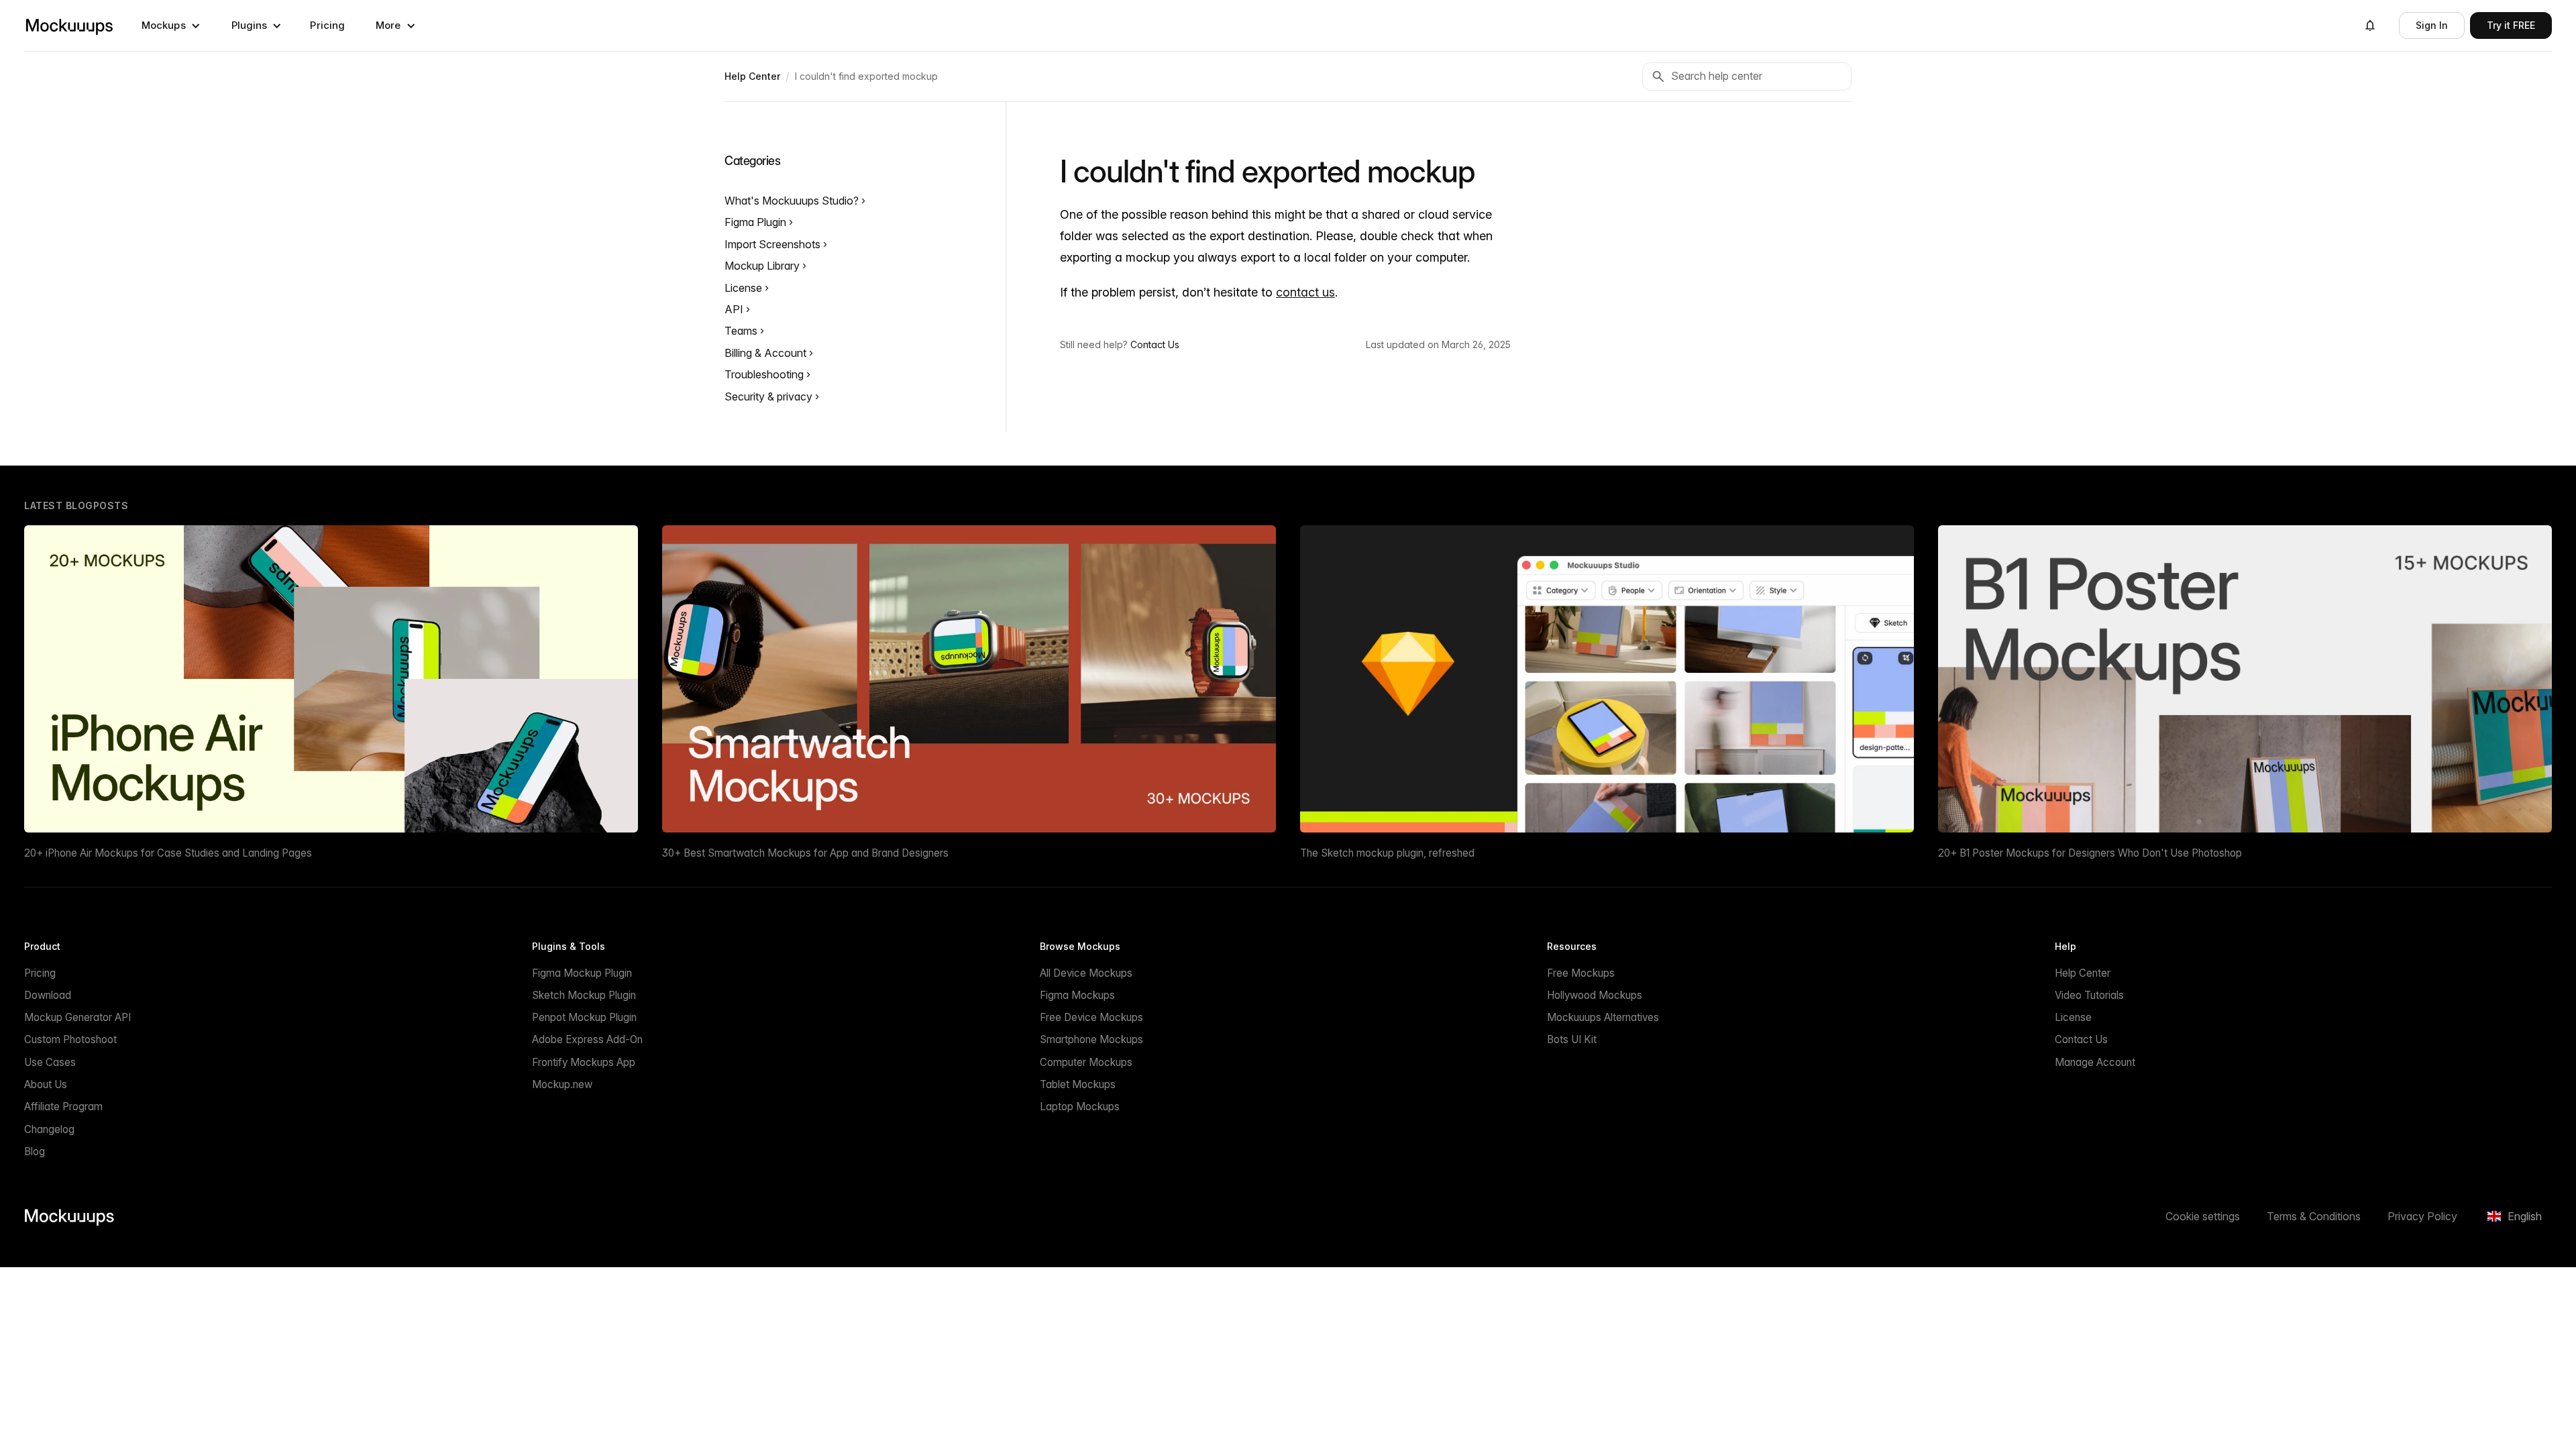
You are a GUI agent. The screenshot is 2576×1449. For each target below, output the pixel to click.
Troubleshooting (765, 374)
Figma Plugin (757, 222)
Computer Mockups (1086, 1062)
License (745, 288)
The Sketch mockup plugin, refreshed (1387, 853)
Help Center (2083, 973)
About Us (46, 1084)
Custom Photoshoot (70, 1039)
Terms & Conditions (2314, 1216)
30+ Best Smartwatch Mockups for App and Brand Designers (805, 853)
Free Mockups (1581, 973)
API (735, 309)
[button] (171, 25)
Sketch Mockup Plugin (584, 995)
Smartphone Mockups (1091, 1039)
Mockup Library (763, 266)
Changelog (49, 1129)
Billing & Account (767, 353)
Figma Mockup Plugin (582, 973)
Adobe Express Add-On (587, 1039)
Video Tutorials (2089, 995)
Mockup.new (562, 1084)
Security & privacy (770, 396)
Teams (742, 331)
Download (48, 995)
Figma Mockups (1077, 995)
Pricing (327, 25)
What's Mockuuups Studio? (793, 201)
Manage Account (2095, 1062)
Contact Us (1155, 344)
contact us (1305, 292)
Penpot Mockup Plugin (584, 1017)
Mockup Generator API (77, 1017)
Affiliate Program (63, 1107)
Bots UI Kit (1572, 1039)
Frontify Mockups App (584, 1062)
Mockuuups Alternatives (1603, 1017)
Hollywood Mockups (1595, 995)
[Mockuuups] (69, 25)
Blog (35, 1151)
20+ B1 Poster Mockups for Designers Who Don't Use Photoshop (2090, 853)
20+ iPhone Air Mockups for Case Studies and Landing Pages (168, 853)
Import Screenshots (774, 244)
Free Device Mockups (1091, 1017)
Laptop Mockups (1080, 1107)
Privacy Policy (2422, 1216)
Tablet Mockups (1078, 1084)
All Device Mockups (1086, 973)
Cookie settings (2203, 1216)
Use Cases (50, 1062)
